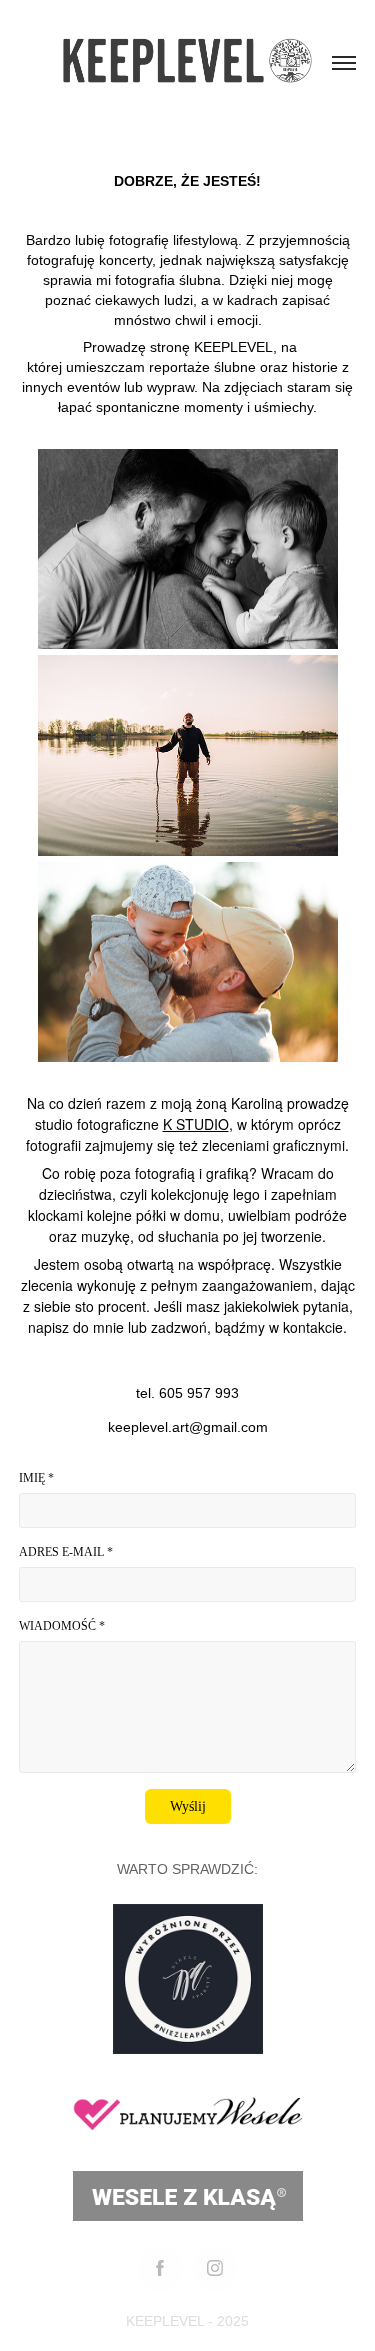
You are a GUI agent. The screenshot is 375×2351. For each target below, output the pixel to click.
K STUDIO (196, 1124)
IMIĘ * (36, 1478)
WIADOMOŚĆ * (62, 1626)
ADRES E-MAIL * (66, 1552)
